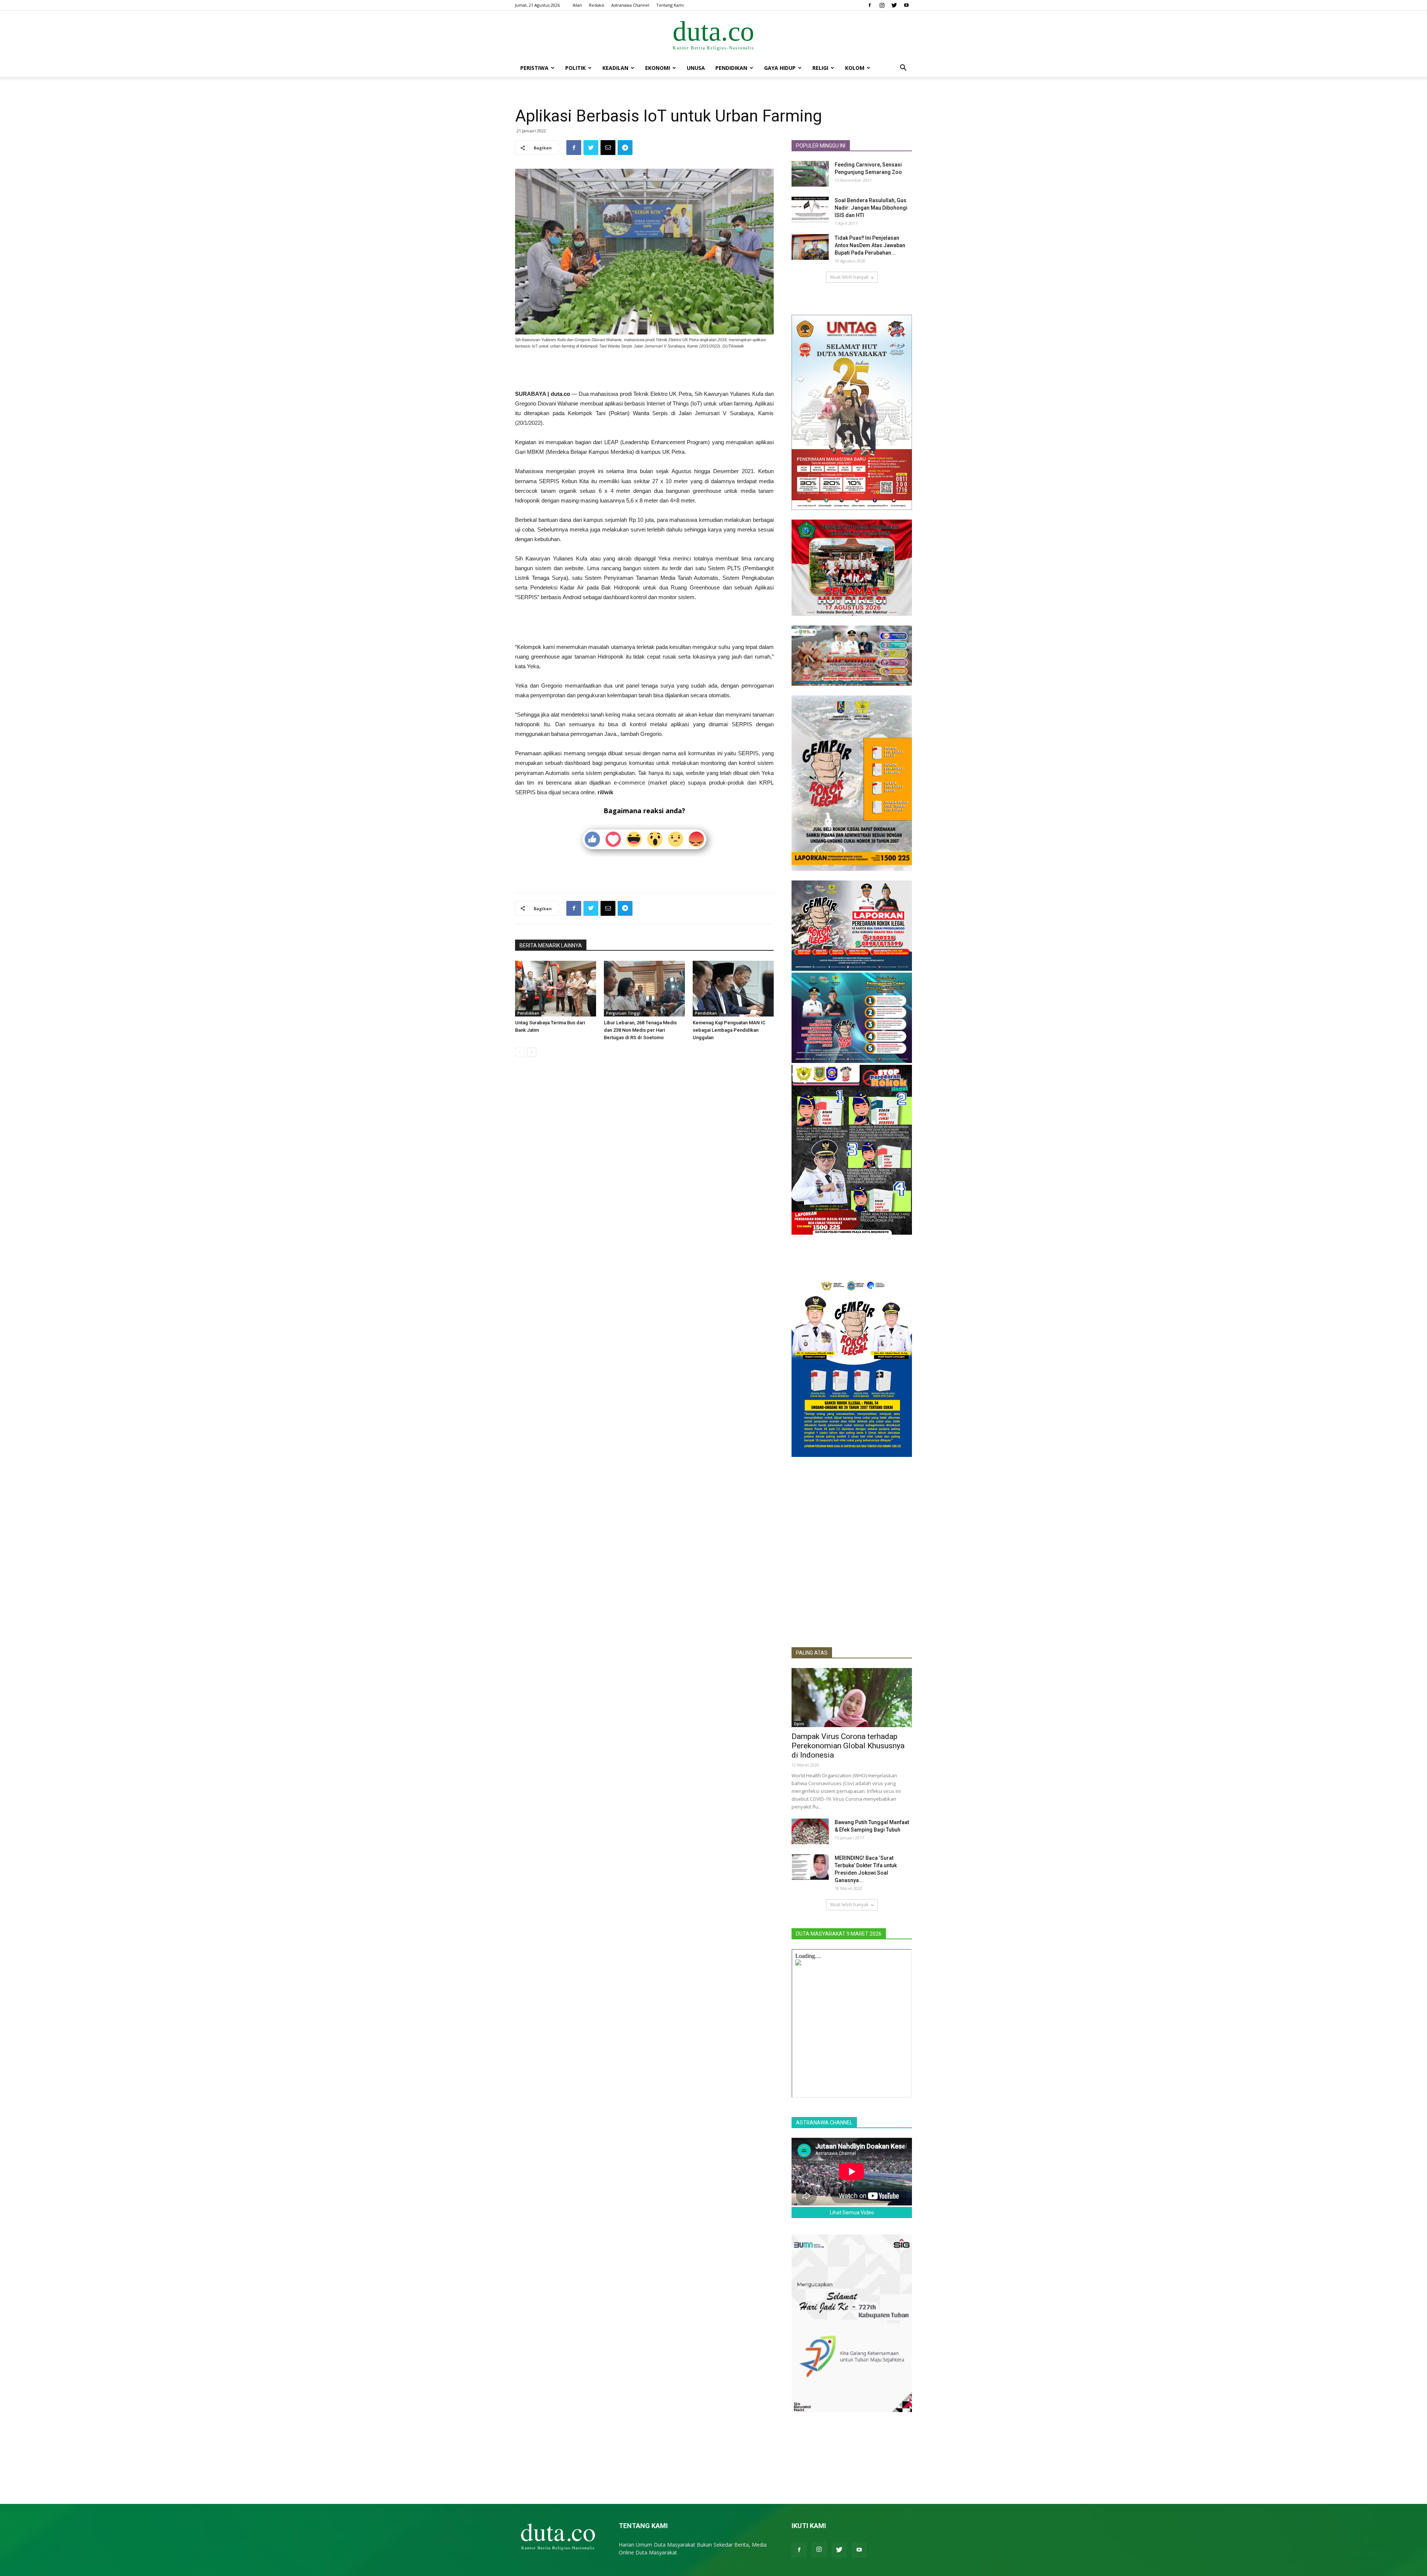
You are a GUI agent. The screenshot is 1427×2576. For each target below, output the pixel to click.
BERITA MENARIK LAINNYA (551, 946)
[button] (903, 69)
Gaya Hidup (780, 68)
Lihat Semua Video (852, 2213)
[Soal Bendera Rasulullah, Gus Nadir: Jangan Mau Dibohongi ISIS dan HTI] (810, 209)
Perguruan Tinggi (623, 1013)
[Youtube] (906, 5)
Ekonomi (658, 68)
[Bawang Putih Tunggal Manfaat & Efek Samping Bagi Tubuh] (810, 1831)
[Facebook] (870, 5)
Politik (575, 68)
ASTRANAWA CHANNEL (824, 2123)
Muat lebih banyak (849, 277)
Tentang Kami (670, 5)
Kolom (855, 68)
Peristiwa (534, 68)
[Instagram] (882, 5)
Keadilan (615, 68)
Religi (820, 68)
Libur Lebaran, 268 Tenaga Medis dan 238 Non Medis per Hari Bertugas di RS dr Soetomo (640, 1030)
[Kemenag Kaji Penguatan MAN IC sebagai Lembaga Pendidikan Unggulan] (733, 989)
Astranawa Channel (630, 5)
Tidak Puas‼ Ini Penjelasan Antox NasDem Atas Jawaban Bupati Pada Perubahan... (870, 245)
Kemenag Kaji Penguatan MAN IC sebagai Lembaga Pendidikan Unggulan (729, 1030)
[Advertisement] (644, 370)
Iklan (577, 5)
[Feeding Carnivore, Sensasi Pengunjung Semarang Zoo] (810, 174)
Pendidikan (731, 68)
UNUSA (696, 68)
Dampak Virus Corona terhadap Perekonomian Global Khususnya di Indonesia (848, 1746)
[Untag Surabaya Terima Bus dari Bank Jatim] (556, 989)
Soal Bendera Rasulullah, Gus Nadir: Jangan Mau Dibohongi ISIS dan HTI (871, 208)
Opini (799, 1724)
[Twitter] (894, 5)
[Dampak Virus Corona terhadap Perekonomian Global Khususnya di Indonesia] (852, 1698)
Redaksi (597, 5)
